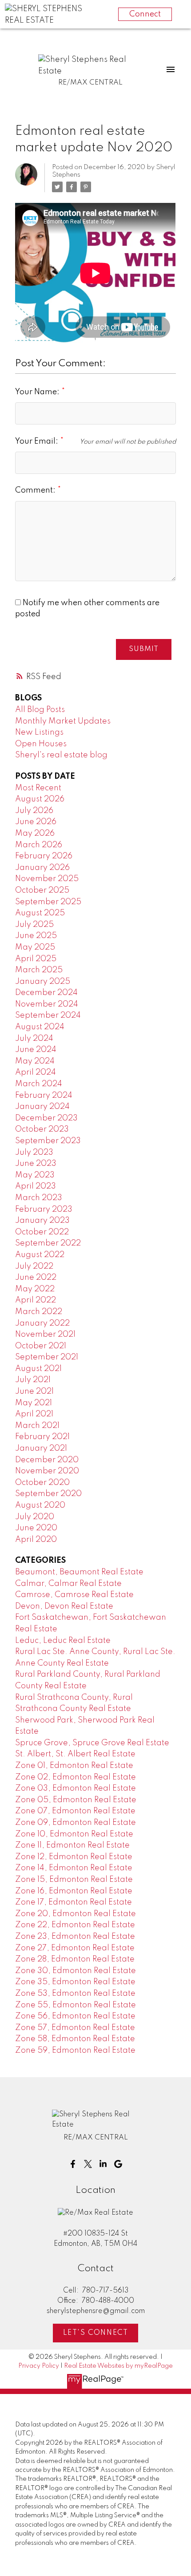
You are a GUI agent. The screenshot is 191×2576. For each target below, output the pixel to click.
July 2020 (35, 1517)
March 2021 (37, 1426)
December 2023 (46, 1118)
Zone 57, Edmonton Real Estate (75, 2028)
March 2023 (39, 1198)
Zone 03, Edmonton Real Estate (76, 1788)
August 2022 (40, 1255)
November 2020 (47, 1471)
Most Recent (38, 788)
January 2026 (42, 868)
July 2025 (34, 925)
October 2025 (42, 890)
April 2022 (36, 1300)
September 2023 (48, 1141)
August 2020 (40, 1505)
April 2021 (34, 1414)
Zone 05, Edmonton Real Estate (76, 1800)
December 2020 (47, 1460)
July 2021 (33, 1380)
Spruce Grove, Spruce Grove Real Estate (92, 1743)
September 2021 (47, 1357)
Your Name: (38, 392)
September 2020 (48, 1494)
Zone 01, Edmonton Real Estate (74, 1766)
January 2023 (42, 1221)
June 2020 (36, 1528)
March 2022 (39, 1312)
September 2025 (48, 902)
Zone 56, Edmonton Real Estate (75, 2016)
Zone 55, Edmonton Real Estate (76, 2005)
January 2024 (42, 1107)
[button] (73, 2164)
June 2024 (36, 1050)
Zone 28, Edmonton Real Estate (75, 1959)
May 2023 (35, 1175)
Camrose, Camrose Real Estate (74, 1595)
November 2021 (45, 1335)
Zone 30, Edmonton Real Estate (76, 1971)
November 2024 (47, 1004)
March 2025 (39, 970)
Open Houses (41, 744)
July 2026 (34, 811)
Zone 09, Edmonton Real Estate (76, 1823)
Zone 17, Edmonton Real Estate (74, 1902)
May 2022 (35, 1289)
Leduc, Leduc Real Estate (63, 1641)
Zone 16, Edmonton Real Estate (74, 1891)
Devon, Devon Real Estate (64, 1606)
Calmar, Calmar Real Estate (68, 1584)
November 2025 (47, 879)
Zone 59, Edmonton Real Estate (75, 2050)
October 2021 (41, 1346)
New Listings (39, 732)
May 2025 (35, 947)
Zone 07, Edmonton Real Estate (75, 1811)
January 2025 (43, 982)
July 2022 (34, 1266)
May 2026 (35, 833)
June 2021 (34, 1391)
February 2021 (42, 1437)
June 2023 (36, 1164)
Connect (145, 14)
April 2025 (36, 959)
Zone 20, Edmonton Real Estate (76, 1914)
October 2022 (42, 1232)
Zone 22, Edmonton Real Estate (75, 1925)
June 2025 (36, 936)
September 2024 (48, 1015)
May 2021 (34, 1403)
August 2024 (40, 1027)
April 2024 (36, 1072)
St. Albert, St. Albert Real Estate (75, 1754)
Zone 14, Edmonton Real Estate (74, 1868)
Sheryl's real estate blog (61, 755)
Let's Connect (96, 2333)
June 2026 (36, 822)
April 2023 (36, 1186)
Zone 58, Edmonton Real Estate (75, 2039)
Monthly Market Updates (63, 721)
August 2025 (40, 913)
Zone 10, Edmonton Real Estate (74, 1834)
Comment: (36, 490)
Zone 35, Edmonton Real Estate (75, 1982)
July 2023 (34, 1153)
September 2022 (48, 1243)
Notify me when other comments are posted (87, 609)
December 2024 (46, 993)
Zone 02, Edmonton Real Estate (76, 1777)
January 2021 (41, 1448)
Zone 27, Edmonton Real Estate (75, 1948)
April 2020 (36, 1540)
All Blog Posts (40, 710)
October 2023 (42, 1129)
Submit (144, 649)
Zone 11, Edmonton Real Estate (72, 1845)
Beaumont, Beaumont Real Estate (79, 1572)
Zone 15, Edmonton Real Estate (74, 1880)
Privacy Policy (39, 2366)
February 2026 (44, 856)
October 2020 (42, 1483)
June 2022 (36, 1278)
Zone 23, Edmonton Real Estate (75, 1937)
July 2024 (34, 1039)
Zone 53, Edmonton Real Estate (75, 1994)
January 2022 (42, 1323)
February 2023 (44, 1209)
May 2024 (35, 1061)
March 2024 (39, 1084)
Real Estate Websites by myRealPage (118, 2366)
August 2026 (40, 799)
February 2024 (44, 1096)
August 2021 (38, 1369)
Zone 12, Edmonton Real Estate (74, 1857)
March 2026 (39, 845)
